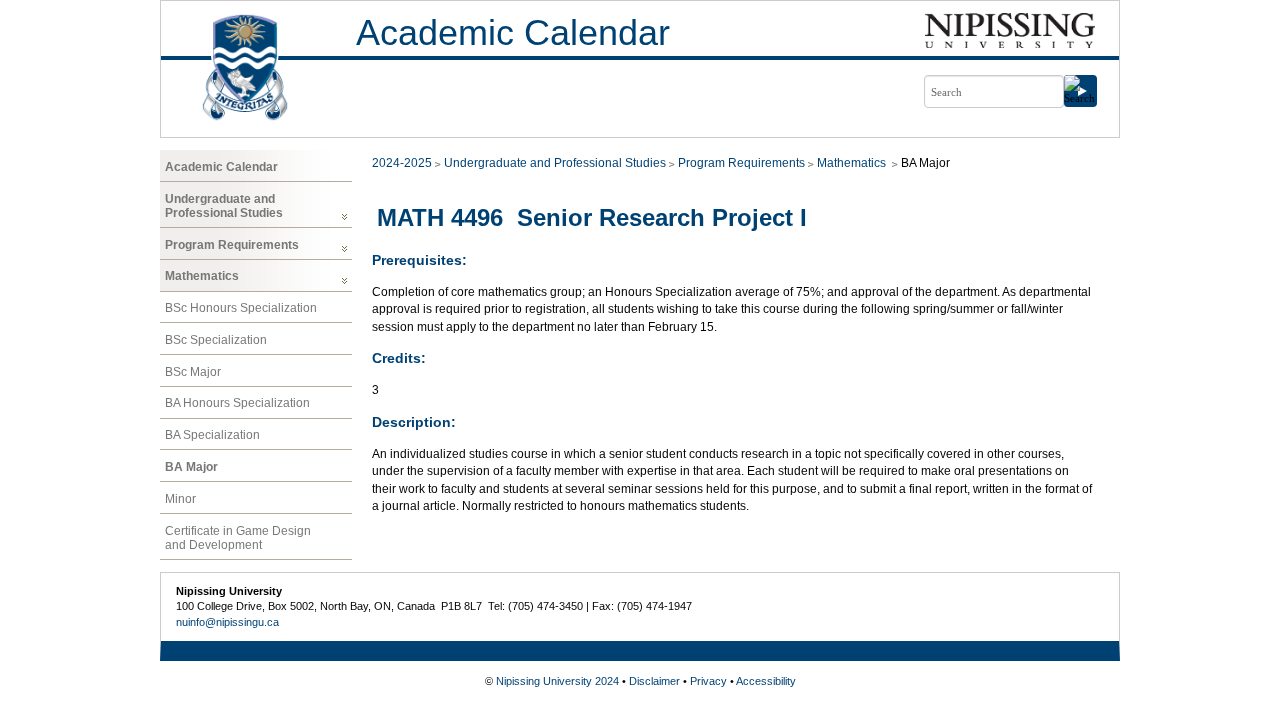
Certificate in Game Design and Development (238, 538)
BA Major (191, 467)
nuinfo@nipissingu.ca (227, 622)
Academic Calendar (513, 32)
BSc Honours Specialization (241, 308)
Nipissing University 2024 (557, 681)
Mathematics (202, 276)
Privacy (708, 681)
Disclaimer (654, 681)
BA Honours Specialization (237, 403)
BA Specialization (212, 435)
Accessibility (766, 681)
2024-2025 (402, 163)
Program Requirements (232, 245)
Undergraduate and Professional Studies (224, 206)
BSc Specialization (216, 340)
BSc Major (193, 372)
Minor (180, 499)
